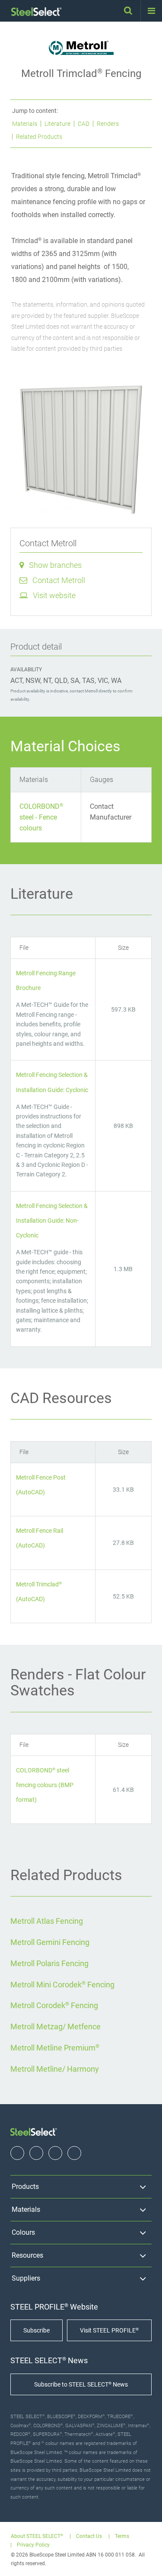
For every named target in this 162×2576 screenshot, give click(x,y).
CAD (84, 124)
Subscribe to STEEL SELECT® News (81, 2384)
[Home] (37, 12)
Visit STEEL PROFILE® (109, 2330)
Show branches (55, 565)
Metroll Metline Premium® (55, 2048)
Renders (108, 124)
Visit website (54, 595)
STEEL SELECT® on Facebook (17, 2153)
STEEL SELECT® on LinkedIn (55, 2153)
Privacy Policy (33, 2545)
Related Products (39, 137)
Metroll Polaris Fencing (49, 1963)
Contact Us (89, 2536)
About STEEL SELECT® (37, 2536)
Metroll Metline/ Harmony (55, 2069)
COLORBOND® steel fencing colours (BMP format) (45, 1785)
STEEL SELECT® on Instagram (36, 2153)
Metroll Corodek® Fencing (54, 2005)
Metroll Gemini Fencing (50, 1942)
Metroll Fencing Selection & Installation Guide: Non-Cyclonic (52, 1221)
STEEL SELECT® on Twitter (74, 2153)
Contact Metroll (59, 580)
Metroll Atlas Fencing (47, 1921)
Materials (25, 124)
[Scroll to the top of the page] (147, 2561)
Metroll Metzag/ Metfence (56, 2027)
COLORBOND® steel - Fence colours (41, 817)
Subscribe (37, 2330)
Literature (57, 124)
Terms (122, 2536)
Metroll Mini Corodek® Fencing (62, 1985)
